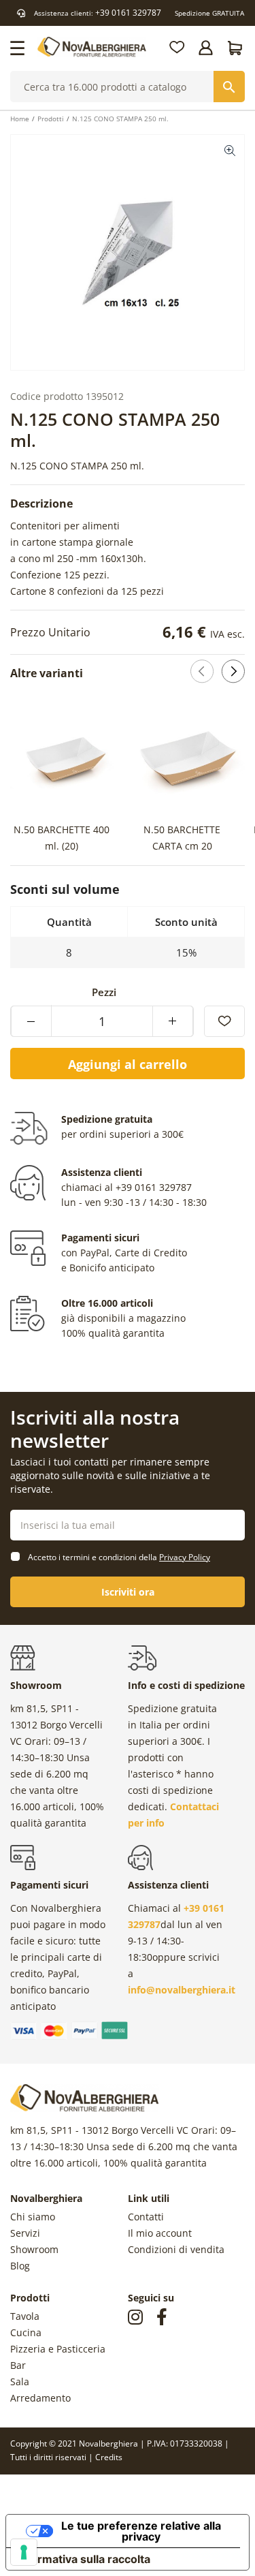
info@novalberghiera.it (182, 1990)
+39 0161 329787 (128, 13)
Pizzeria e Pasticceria (58, 2349)
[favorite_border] (224, 1021)
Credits (109, 2457)
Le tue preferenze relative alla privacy (141, 2531)
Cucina (26, 2332)
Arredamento (40, 2398)
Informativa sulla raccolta (84, 2559)
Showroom (34, 2249)
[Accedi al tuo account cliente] (207, 48)
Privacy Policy (185, 1557)
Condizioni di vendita (176, 2249)
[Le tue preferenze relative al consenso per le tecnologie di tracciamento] (24, 2552)
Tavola (25, 2316)
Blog (20, 2266)
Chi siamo (33, 2217)
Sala (20, 2381)
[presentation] (208, 777)
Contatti (146, 2217)
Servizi (25, 2233)
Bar (18, 2365)
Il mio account (160, 2233)
